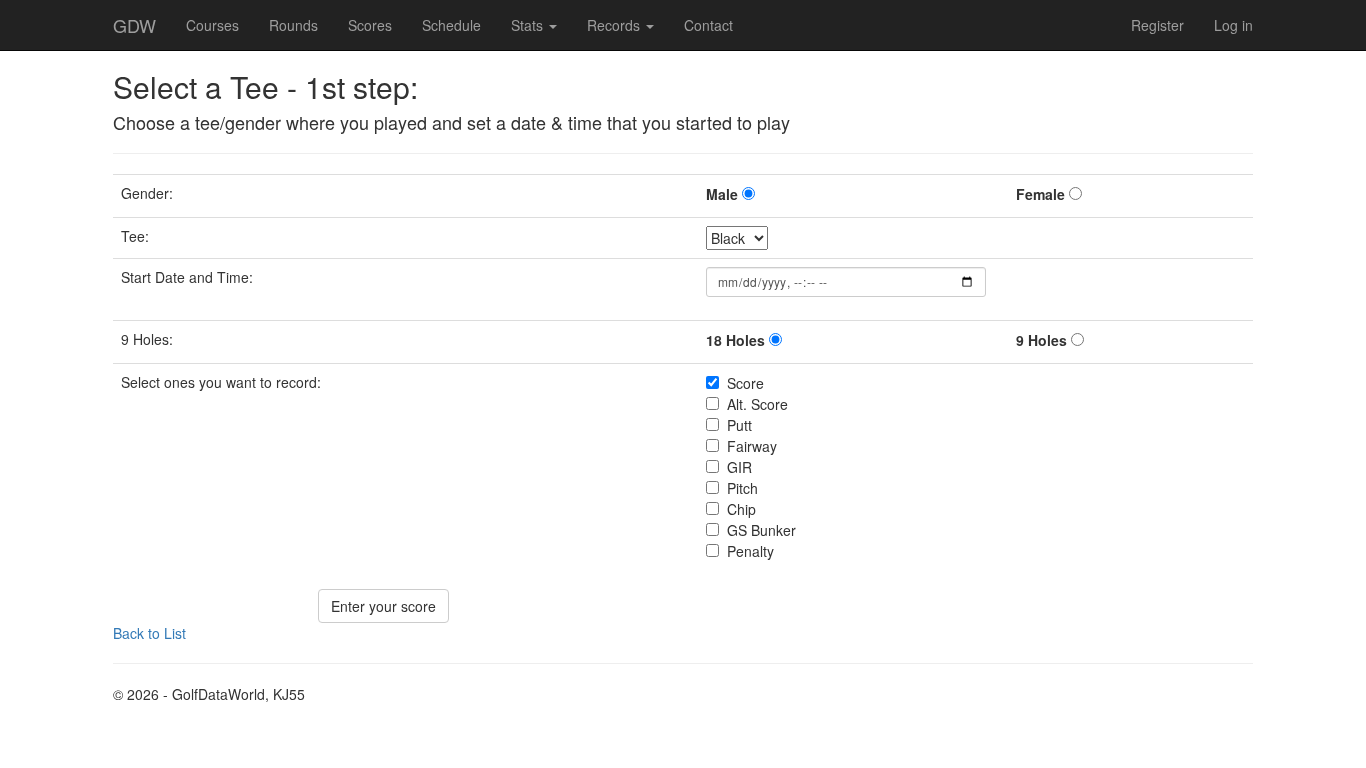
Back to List (149, 633)
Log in (1233, 25)
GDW (134, 25)
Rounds (293, 25)
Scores (370, 25)
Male (722, 194)
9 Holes (1041, 340)
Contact (708, 25)
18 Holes (735, 340)
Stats (529, 25)
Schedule (451, 25)
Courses (212, 25)
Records (615, 25)
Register (1157, 25)
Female (1040, 194)
